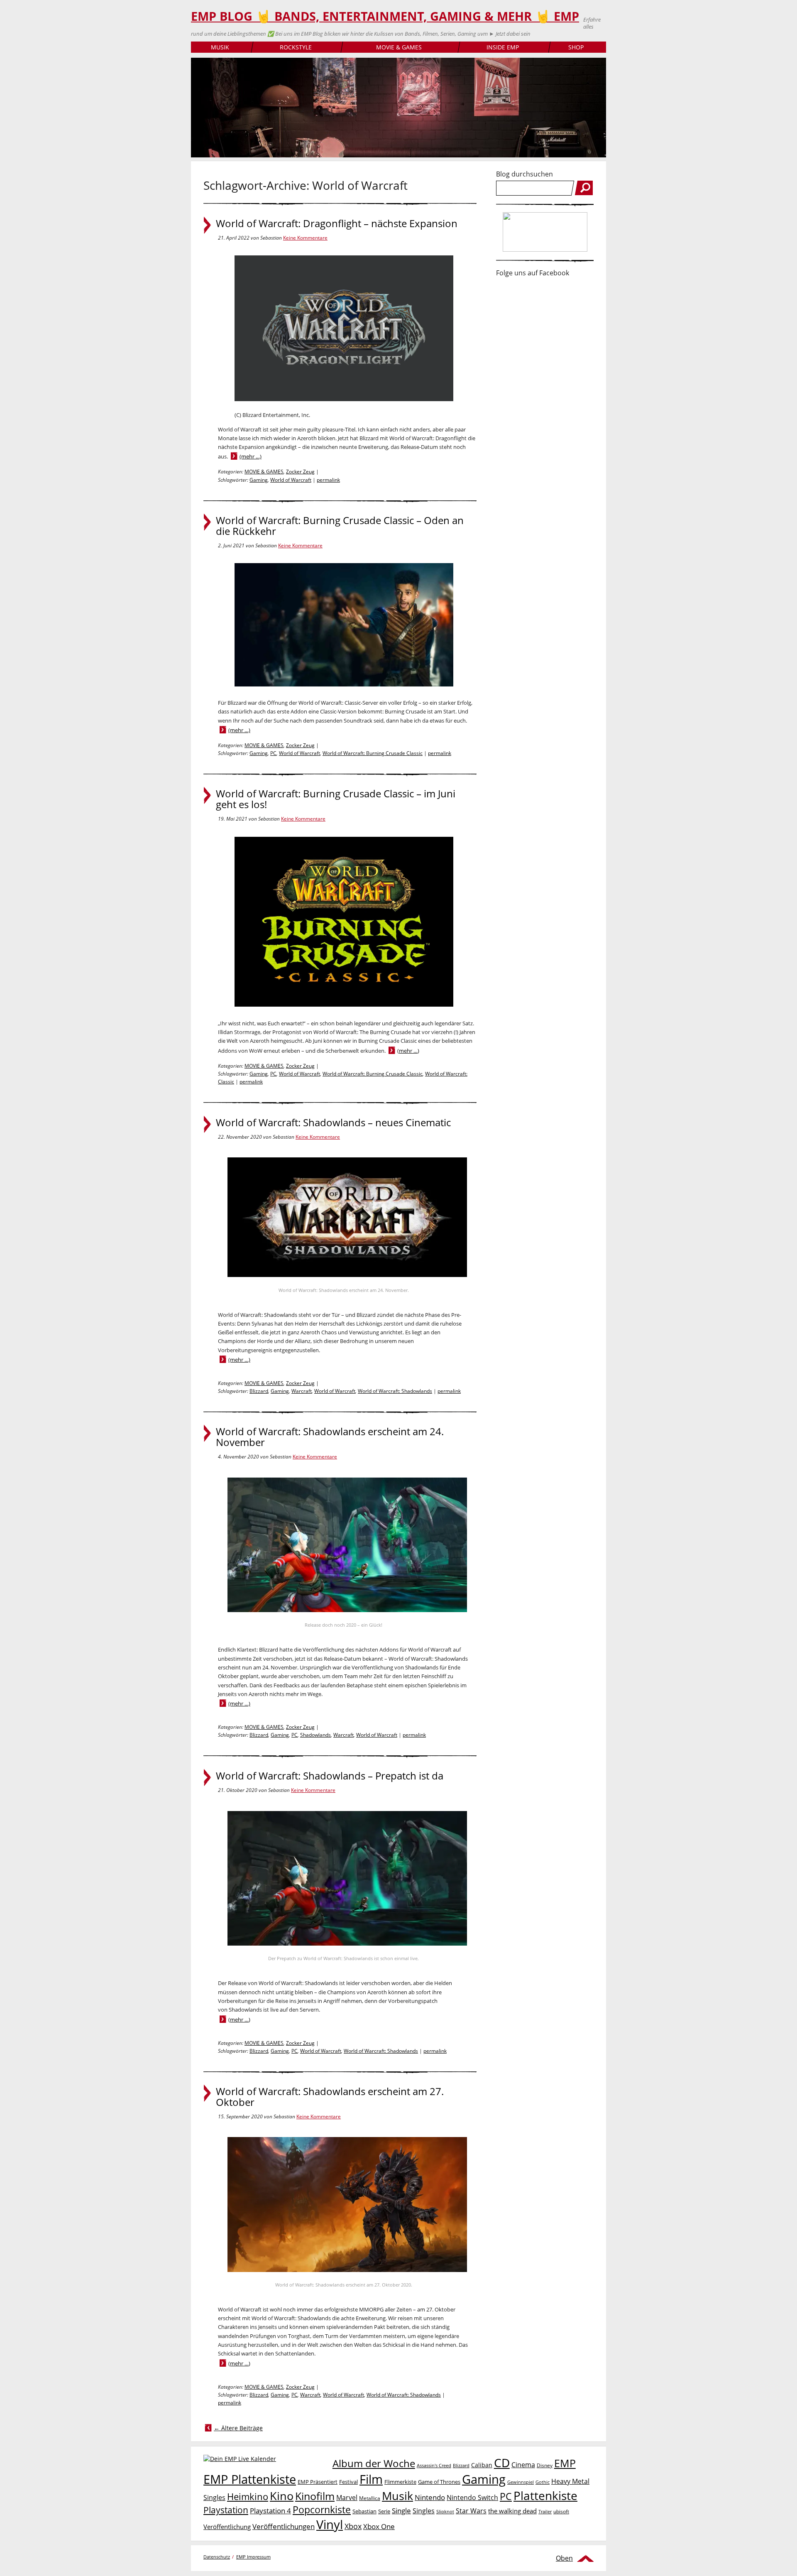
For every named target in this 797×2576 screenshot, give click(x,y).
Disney (545, 2465)
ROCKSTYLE (296, 47)
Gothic (543, 2482)
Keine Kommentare (305, 238)
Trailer (545, 2511)
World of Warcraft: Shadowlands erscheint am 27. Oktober (330, 2097)
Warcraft (302, 1391)
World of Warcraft (291, 480)
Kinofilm (315, 2496)
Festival (348, 2482)
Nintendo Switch (472, 2498)
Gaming (259, 480)
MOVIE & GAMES (399, 47)
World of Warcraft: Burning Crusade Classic (373, 753)
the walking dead (512, 2511)
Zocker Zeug (300, 472)
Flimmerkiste (400, 2482)
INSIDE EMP (503, 47)
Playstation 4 (270, 2511)
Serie (384, 2511)
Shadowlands (315, 1735)
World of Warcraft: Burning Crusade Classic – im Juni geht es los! (336, 799)
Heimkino (248, 2496)
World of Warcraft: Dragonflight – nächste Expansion (337, 223)
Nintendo (430, 2497)
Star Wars (471, 2511)
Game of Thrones (439, 2482)
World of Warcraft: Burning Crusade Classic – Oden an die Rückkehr (340, 526)
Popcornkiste (322, 2510)
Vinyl (330, 2524)
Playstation (226, 2510)
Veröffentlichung (227, 2527)
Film (371, 2479)
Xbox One (379, 2526)
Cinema (523, 2465)
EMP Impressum (253, 2557)
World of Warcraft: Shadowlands (395, 1391)
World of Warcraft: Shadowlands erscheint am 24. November (330, 1437)
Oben (564, 2558)
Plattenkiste (545, 2495)
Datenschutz (217, 2557)
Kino (282, 2496)
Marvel (347, 2497)
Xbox (353, 2526)
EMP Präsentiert (318, 2482)
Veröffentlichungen (284, 2526)
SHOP (576, 47)
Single (401, 2511)
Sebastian (364, 2511)
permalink (328, 480)
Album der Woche (374, 2463)
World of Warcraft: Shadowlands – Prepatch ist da (330, 1776)
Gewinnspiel (521, 2482)
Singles (424, 2511)
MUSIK (220, 47)
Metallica (370, 2498)
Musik (397, 2496)
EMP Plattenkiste (250, 2479)
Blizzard (259, 1391)
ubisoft (561, 2511)
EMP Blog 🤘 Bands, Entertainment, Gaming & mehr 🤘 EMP (385, 16)
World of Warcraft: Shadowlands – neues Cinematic (333, 1123)
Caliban (482, 2465)
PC (273, 753)
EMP (565, 2463)
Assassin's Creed (434, 2466)
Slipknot (445, 2511)
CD (502, 2463)
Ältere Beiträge (238, 2428)
